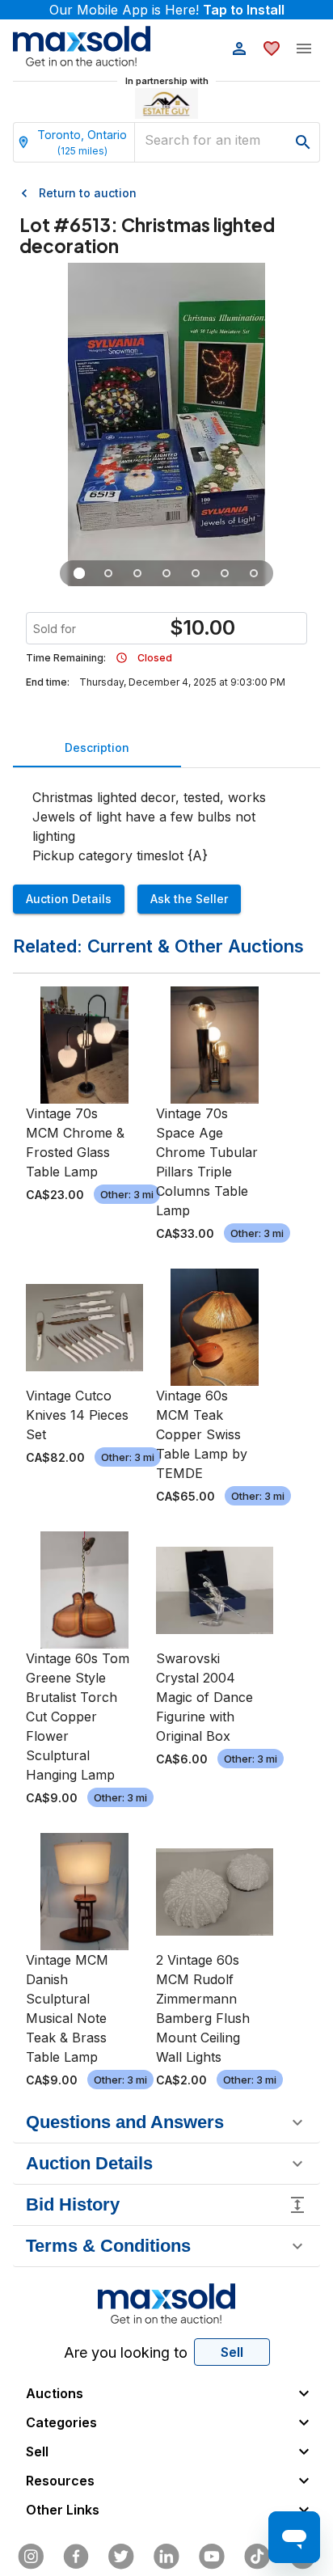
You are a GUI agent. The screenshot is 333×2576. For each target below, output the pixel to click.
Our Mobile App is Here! (167, 10)
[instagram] (31, 2557)
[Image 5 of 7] (196, 573)
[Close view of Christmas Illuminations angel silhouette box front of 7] (137, 573)
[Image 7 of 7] (254, 573)
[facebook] (76, 2557)
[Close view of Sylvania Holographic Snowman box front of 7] (108, 573)
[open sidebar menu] (304, 49)
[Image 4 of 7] (166, 573)
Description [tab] (97, 747)
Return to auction (88, 193)
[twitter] (121, 2557)
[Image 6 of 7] (225, 573)
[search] (303, 142)
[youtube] (212, 2557)
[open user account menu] (239, 49)
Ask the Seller (189, 899)
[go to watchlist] (272, 49)
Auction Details (69, 899)
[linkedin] (166, 2557)
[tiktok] (257, 2557)
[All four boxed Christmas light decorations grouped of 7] (79, 573)
